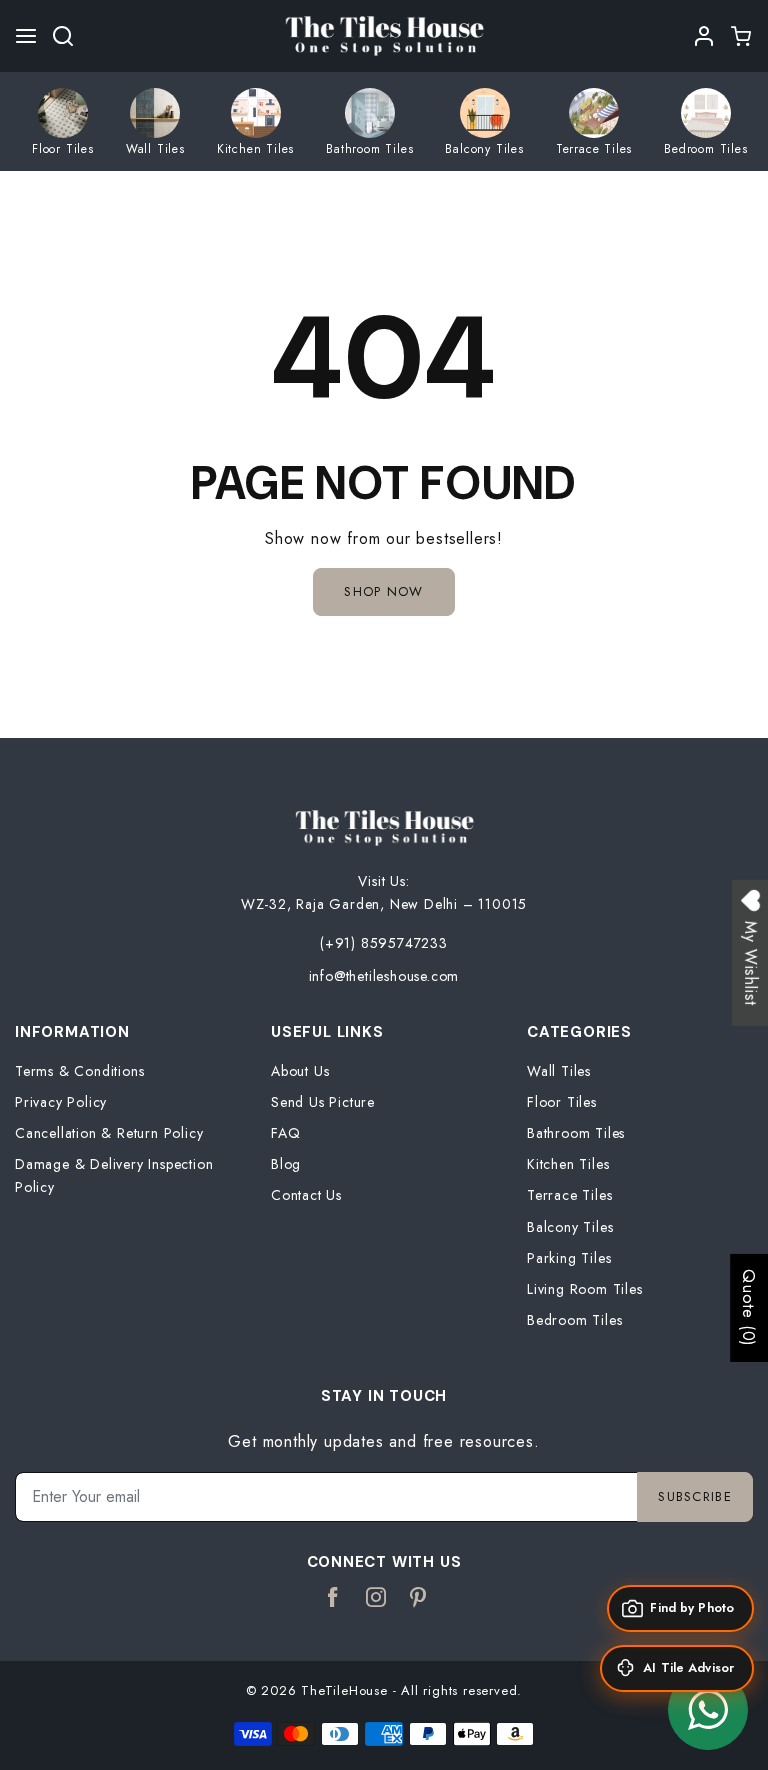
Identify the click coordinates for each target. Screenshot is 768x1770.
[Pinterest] (418, 1598)
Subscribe (695, 1496)
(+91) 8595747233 (384, 943)
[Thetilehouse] (384, 34)
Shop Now (383, 591)
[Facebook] (333, 1598)
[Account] (704, 36)
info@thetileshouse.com (384, 976)
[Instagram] (376, 1598)
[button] (26, 36)
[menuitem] (63, 121)
